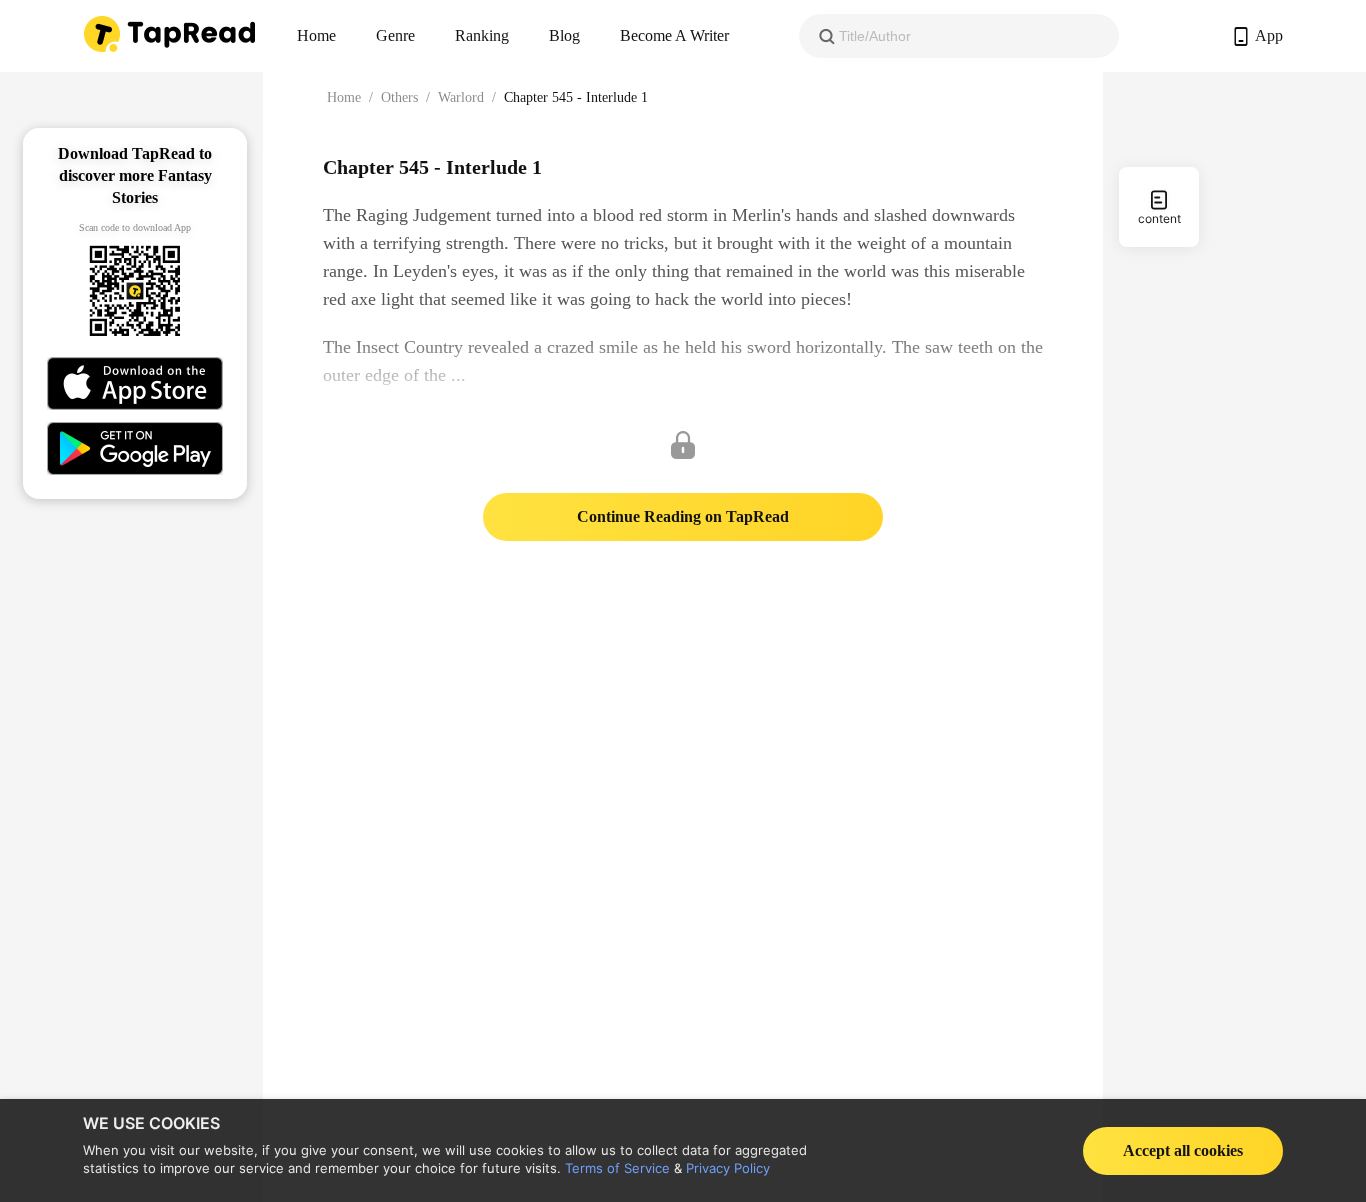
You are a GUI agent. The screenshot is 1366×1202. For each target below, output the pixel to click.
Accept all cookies (1183, 1150)
